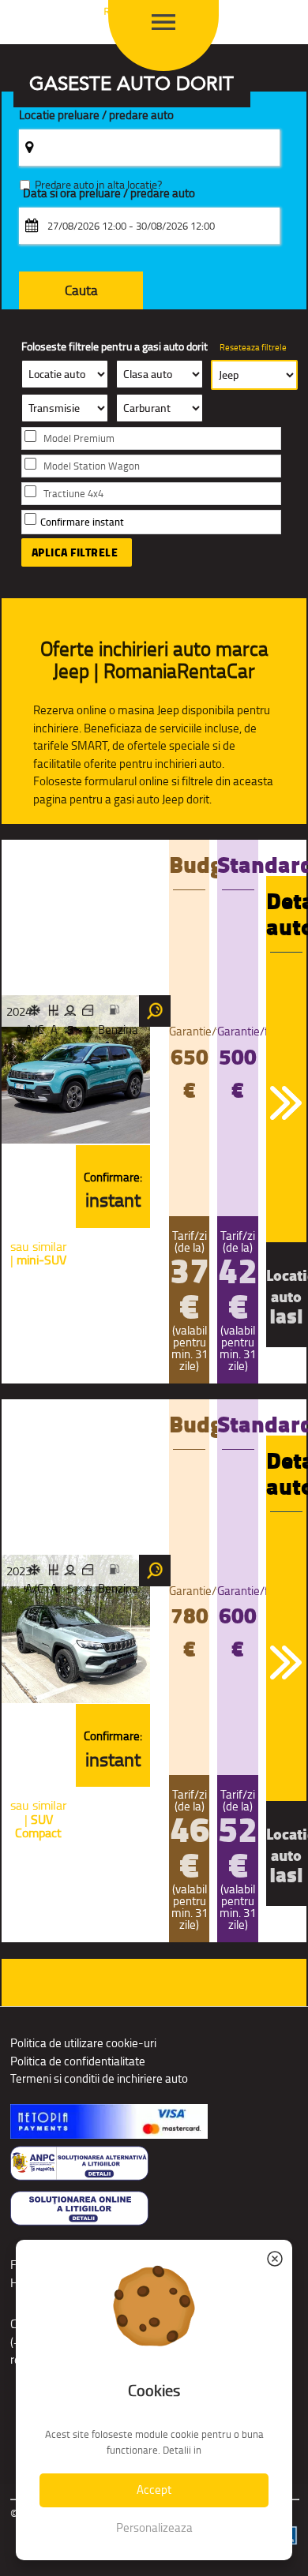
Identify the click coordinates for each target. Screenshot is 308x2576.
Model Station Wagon (92, 466)
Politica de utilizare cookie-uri (83, 2043)
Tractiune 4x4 (73, 494)
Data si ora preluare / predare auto (109, 194)
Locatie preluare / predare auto (96, 116)
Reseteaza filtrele (253, 347)
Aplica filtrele (75, 552)
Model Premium (79, 438)
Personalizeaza (154, 2527)
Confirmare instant (82, 522)
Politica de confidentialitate (78, 2061)
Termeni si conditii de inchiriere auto (99, 2078)
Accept (154, 2490)
